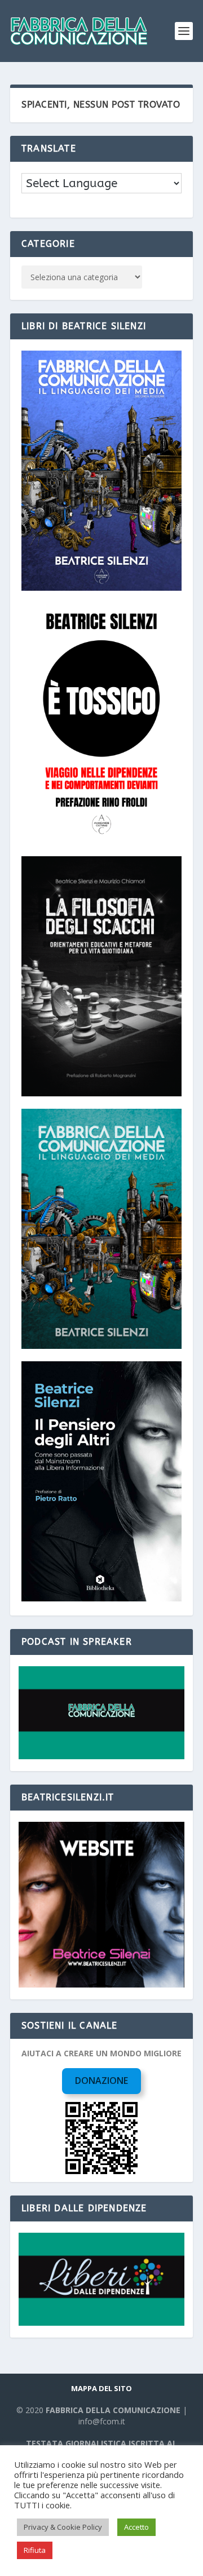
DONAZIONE (101, 2081)
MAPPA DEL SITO (101, 2388)
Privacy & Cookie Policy (63, 2527)
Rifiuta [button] (35, 2550)
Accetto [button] (136, 2527)
